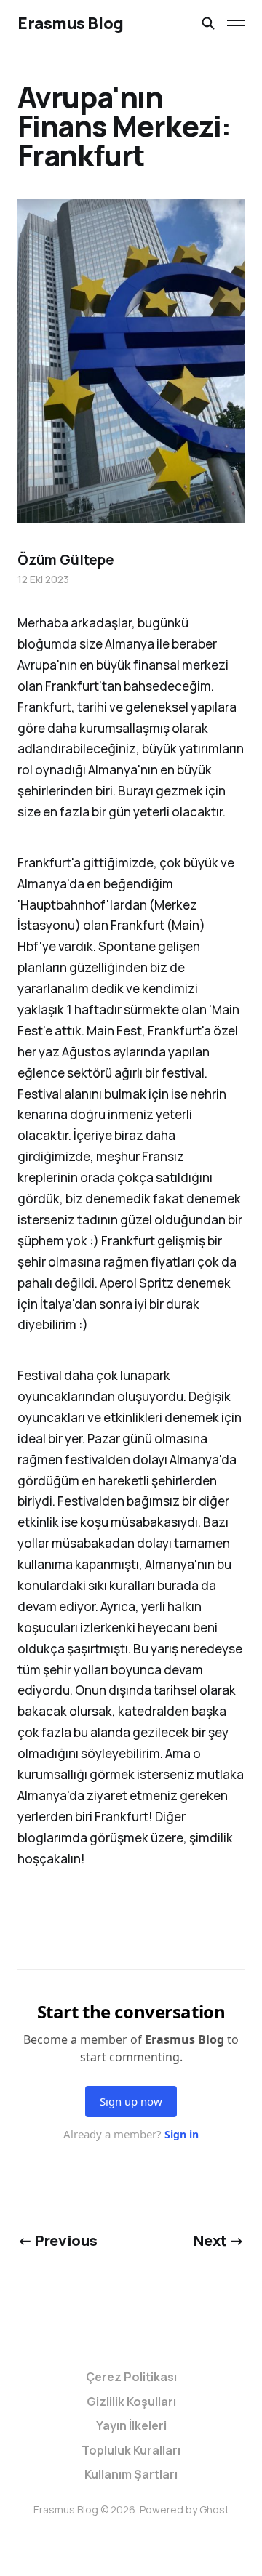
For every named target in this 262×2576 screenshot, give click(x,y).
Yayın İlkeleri (131, 2425)
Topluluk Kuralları (131, 2450)
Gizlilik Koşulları (131, 2402)
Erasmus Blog (71, 23)
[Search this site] (208, 23)
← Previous (57, 2240)
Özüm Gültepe (66, 560)
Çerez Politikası (131, 2377)
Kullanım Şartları (131, 2474)
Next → (219, 2240)
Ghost (214, 2509)
